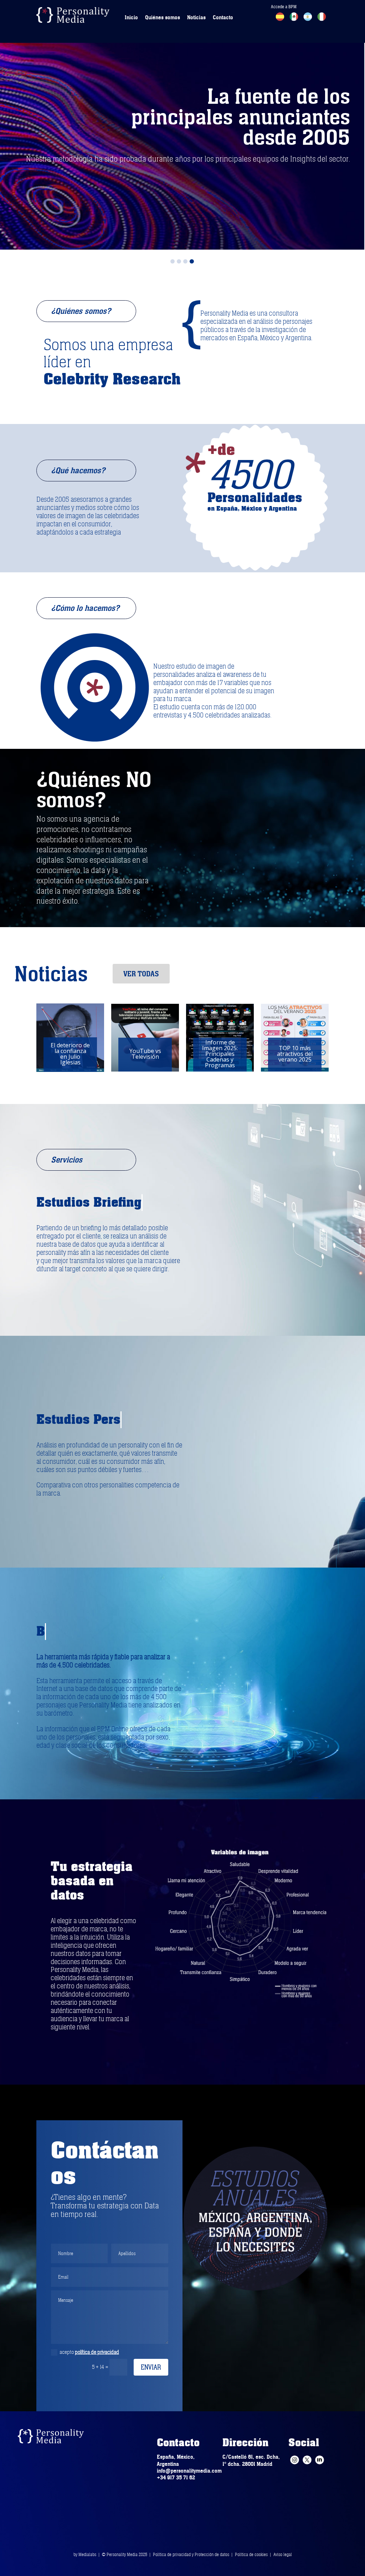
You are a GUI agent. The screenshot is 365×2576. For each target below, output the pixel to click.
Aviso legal (283, 2555)
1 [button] (173, 261)
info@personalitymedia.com (189, 2471)
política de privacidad (97, 2352)
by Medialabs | (88, 2555)
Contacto (223, 17)
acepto (89, 2352)
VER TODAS (141, 974)
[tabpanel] (182, 125)
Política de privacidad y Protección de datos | (194, 2555)
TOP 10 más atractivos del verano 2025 (220, 1054)
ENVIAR (151, 2367)
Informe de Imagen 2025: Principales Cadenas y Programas (145, 1054)
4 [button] (192, 261)
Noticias (196, 17)
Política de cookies (251, 2555)
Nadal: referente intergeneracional (295, 1054)
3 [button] (185, 261)
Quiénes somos (163, 17)
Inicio (131, 17)
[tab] (173, 260)
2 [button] (179, 261)
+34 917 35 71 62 (176, 2478)
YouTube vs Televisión (70, 1054)
